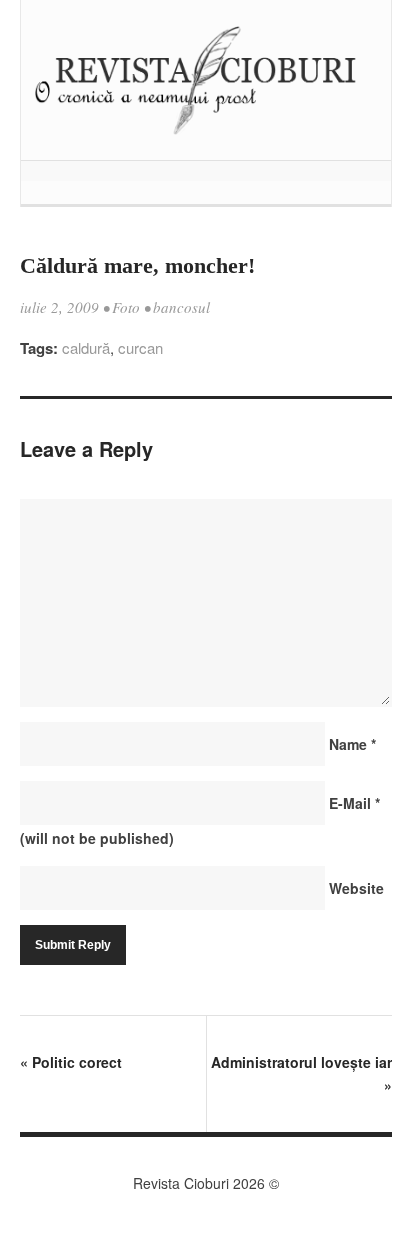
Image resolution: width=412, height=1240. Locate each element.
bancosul (181, 307)
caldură (86, 347)
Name (352, 744)
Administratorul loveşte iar (301, 1073)
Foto (126, 307)
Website (356, 888)
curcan (140, 347)
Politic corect (71, 1062)
